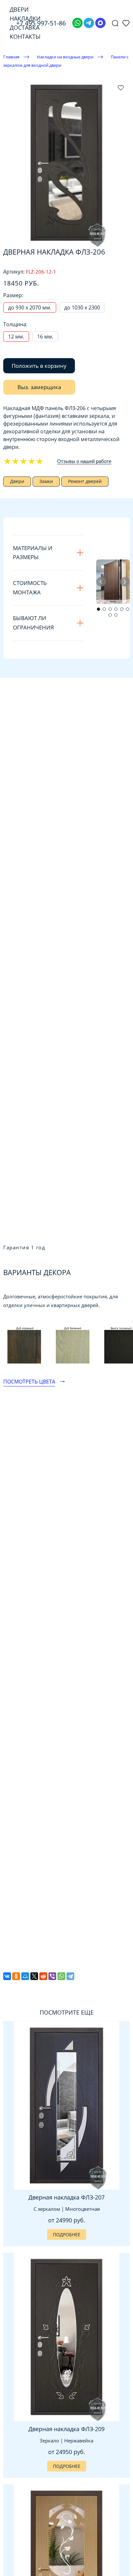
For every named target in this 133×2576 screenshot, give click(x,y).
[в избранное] (121, 87)
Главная (11, 57)
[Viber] (52, 1976)
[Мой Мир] (25, 1976)
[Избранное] (126, 23)
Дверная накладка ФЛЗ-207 (66, 2197)
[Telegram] (89, 23)
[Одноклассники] (16, 1976)
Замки (46, 481)
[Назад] (101, 582)
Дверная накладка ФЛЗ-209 (66, 2429)
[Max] (100, 23)
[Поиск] (115, 23)
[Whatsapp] (77, 23)
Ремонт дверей (85, 481)
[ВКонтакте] (7, 1976)
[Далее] (125, 582)
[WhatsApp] (61, 1976)
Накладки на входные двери (65, 57)
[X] (34, 1976)
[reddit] (43, 1976)
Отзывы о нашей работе (84, 461)
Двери (17, 481)
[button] (98, 609)
